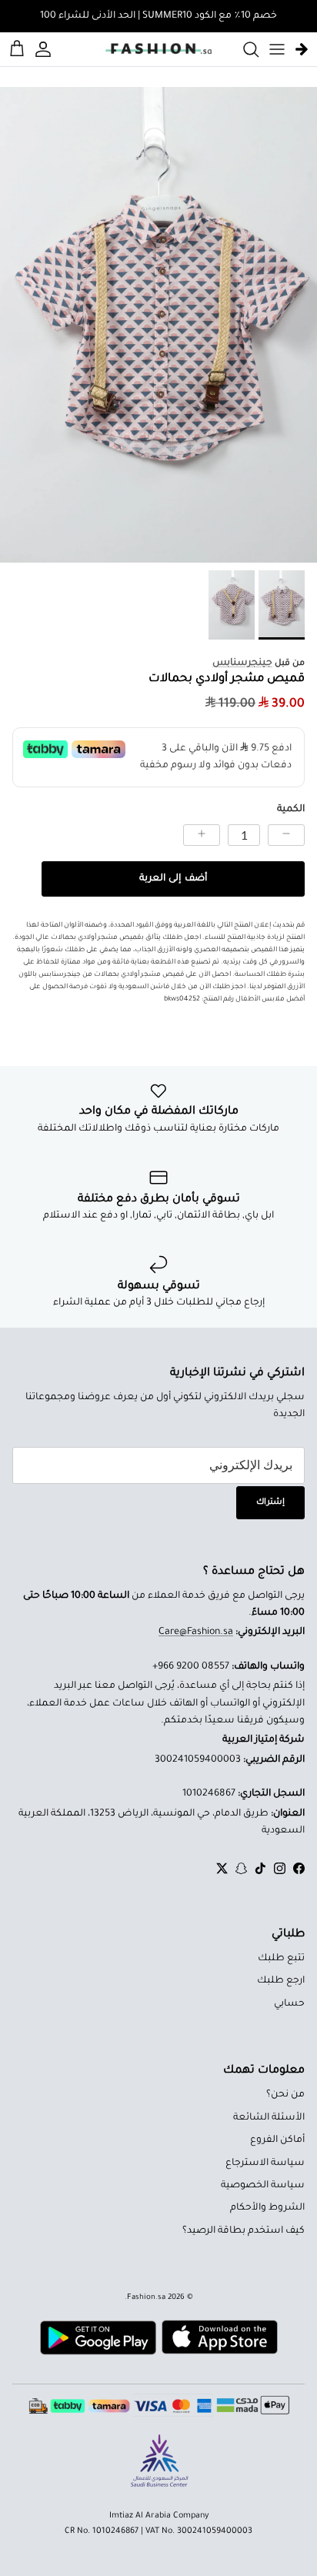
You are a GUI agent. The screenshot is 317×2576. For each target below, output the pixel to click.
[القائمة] (277, 49)
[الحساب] (45, 49)
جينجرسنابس (242, 663)
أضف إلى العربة (173, 879)
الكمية (291, 810)
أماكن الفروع (277, 2140)
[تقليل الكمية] (286, 835)
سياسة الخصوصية (263, 2186)
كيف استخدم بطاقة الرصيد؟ (244, 2231)
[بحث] (243, 49)
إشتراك (270, 1502)
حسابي (289, 2004)
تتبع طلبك (281, 1959)
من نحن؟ (285, 2095)
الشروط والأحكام (267, 2208)
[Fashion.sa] (158, 49)
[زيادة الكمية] (202, 835)
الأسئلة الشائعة (269, 2118)
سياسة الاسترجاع (265, 2163)
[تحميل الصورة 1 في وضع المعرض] (158, 325)
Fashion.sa (146, 2298)
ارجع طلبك (281, 1981)
